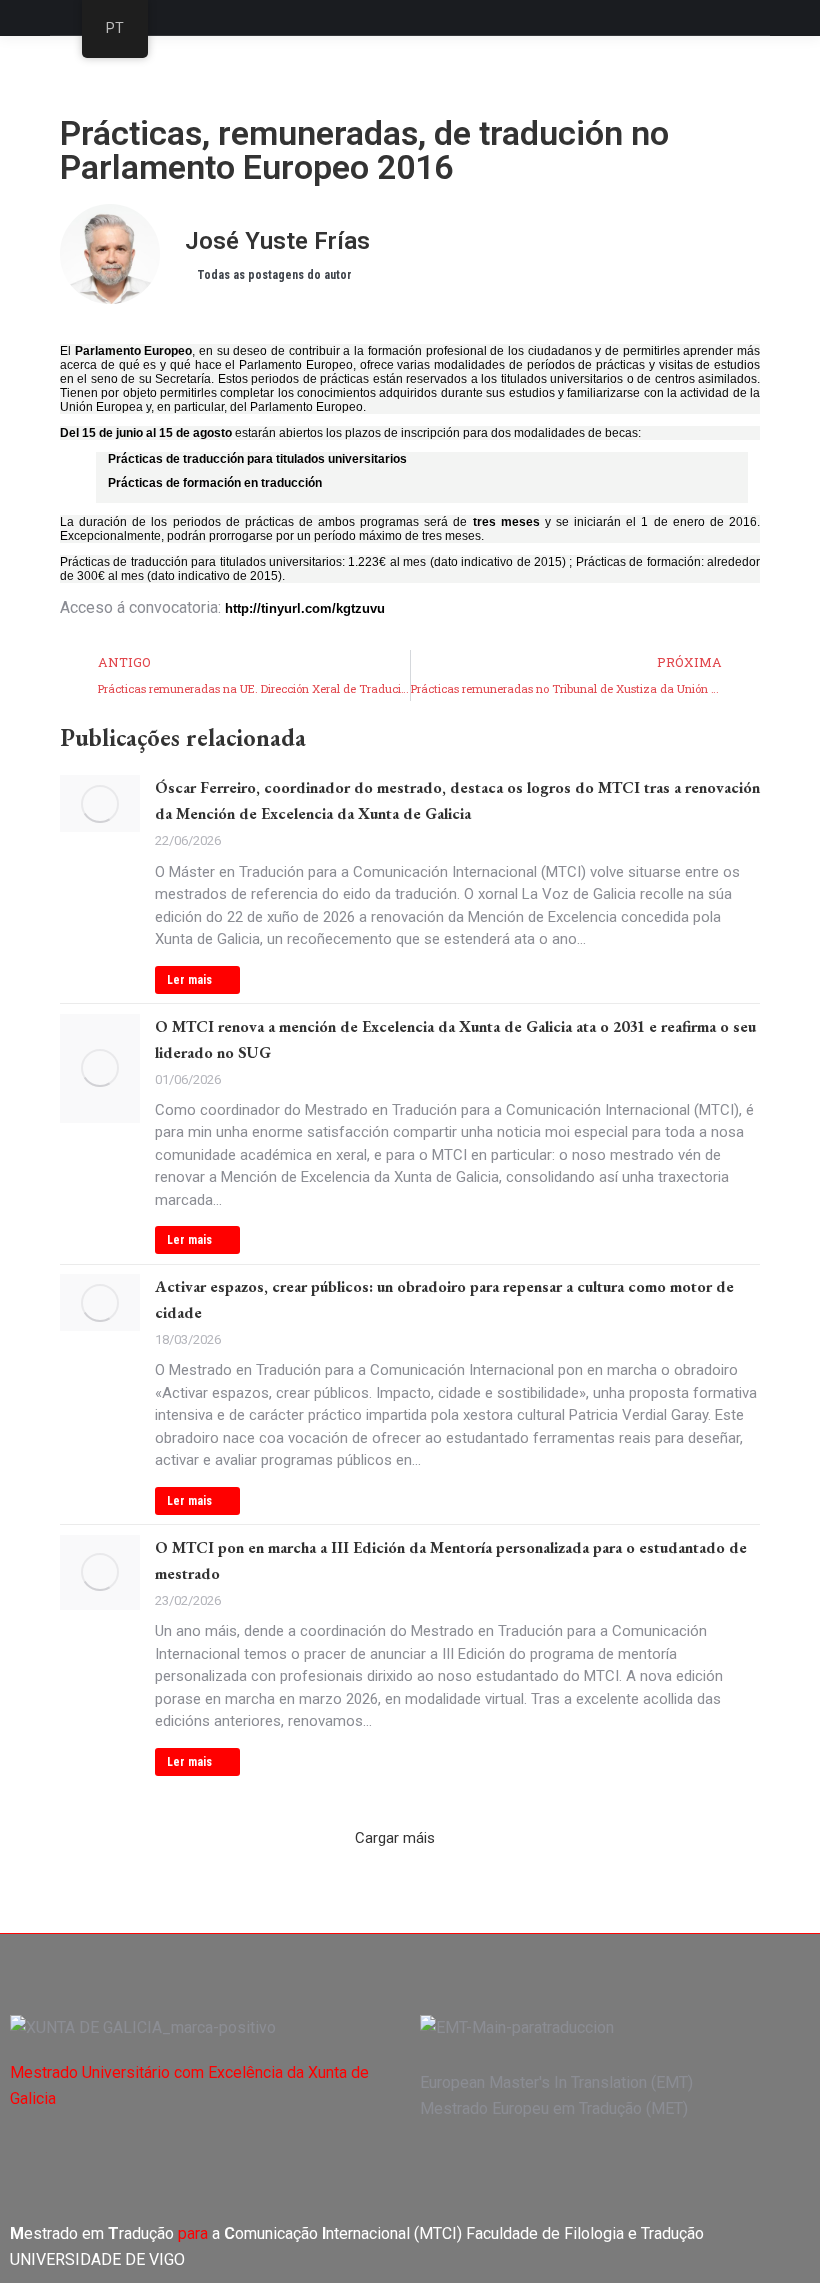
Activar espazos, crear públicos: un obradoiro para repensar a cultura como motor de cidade (444, 1299)
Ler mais (189, 980)
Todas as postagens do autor (274, 275)
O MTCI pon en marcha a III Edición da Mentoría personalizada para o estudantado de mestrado (451, 1560)
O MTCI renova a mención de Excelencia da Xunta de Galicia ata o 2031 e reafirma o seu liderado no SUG (455, 1039)
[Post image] (100, 803)
